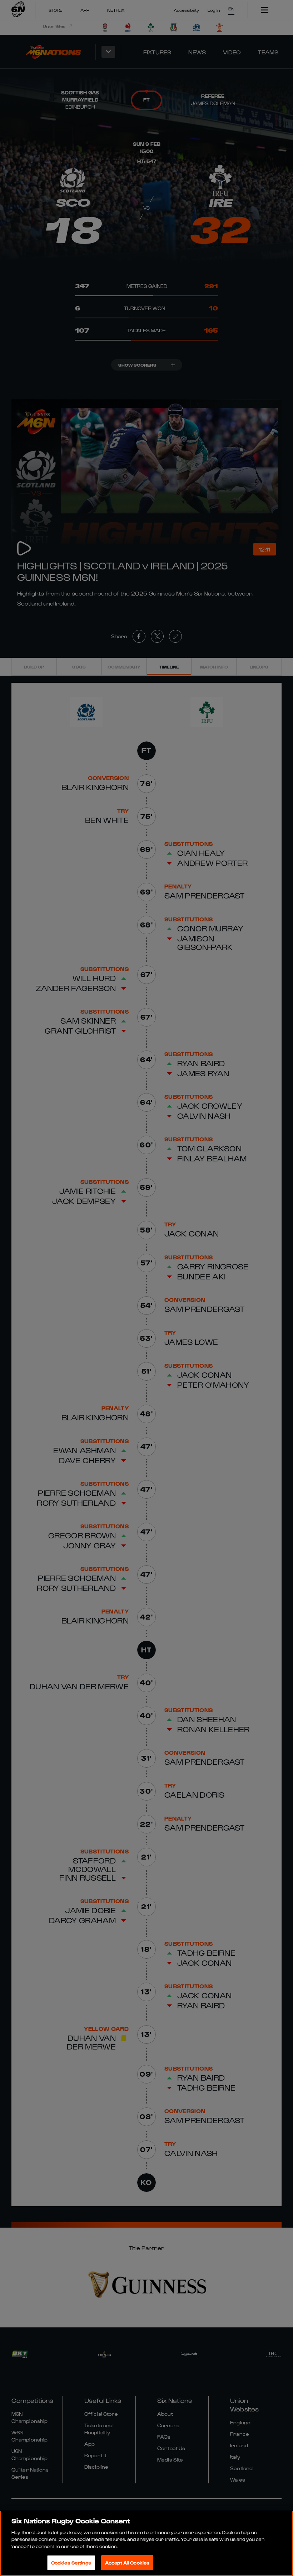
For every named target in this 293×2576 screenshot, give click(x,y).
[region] (146, 2543)
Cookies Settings (71, 2563)
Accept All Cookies (127, 2563)
